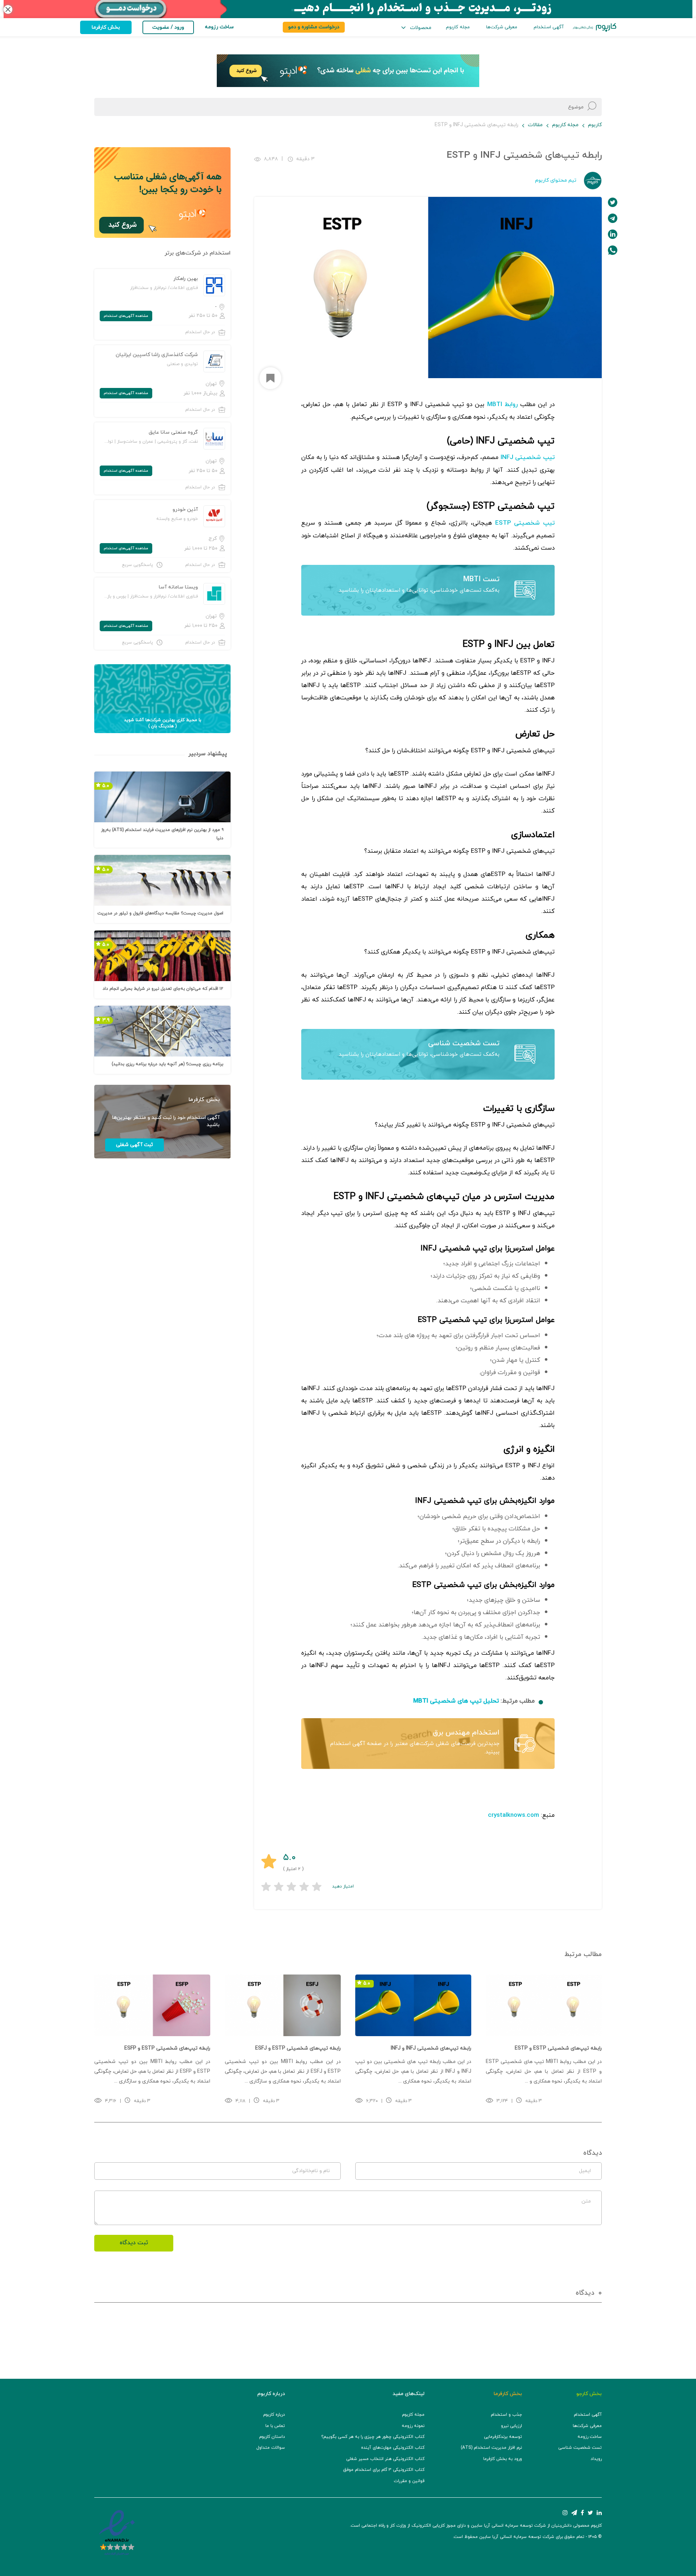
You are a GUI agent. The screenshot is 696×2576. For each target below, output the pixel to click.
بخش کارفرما (106, 27)
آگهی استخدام (549, 27)
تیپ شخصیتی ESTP (525, 523)
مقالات (535, 125)
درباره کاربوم (274, 2415)
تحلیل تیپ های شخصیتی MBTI (456, 1701)
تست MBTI (481, 579)
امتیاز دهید (343, 1886)
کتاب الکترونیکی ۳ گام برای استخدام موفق (384, 2470)
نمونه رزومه (413, 2426)
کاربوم (595, 125)
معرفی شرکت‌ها (502, 27)
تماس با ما (275, 2426)
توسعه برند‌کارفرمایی (503, 2437)
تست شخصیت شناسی (464, 1043)
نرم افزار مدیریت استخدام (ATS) (491, 2448)
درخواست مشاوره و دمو (314, 27)
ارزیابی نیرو (511, 2426)
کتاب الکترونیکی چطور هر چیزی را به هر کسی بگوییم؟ (373, 2437)
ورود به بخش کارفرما (503, 2459)
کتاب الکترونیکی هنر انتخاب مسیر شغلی (385, 2459)
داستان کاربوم (272, 2437)
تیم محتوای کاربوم (556, 180)
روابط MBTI (502, 405)
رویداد (596, 2459)
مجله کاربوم (458, 27)
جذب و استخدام (506, 2415)
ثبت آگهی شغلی (134, 1145)
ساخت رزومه (590, 2437)
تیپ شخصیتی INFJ (528, 458)
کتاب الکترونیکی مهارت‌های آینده (393, 2448)
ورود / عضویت (168, 27)
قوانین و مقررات (409, 2481)
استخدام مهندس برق (466, 1733)
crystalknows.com (513, 1815)
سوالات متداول (271, 2448)
